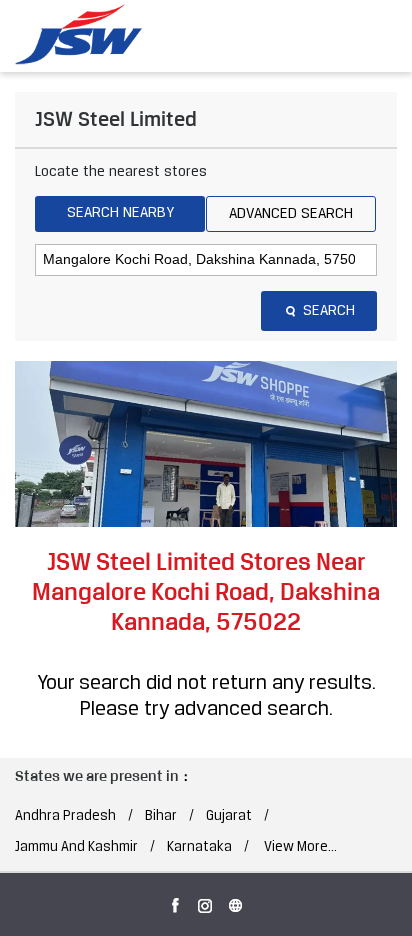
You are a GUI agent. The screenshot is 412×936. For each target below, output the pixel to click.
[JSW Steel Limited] (90, 35)
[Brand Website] (236, 902)
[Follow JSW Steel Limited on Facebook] (176, 902)
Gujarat (229, 816)
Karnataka (199, 847)
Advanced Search (291, 214)
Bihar (161, 816)
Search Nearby (120, 213)
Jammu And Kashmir (76, 847)
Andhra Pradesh (65, 816)
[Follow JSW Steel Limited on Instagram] (206, 902)
